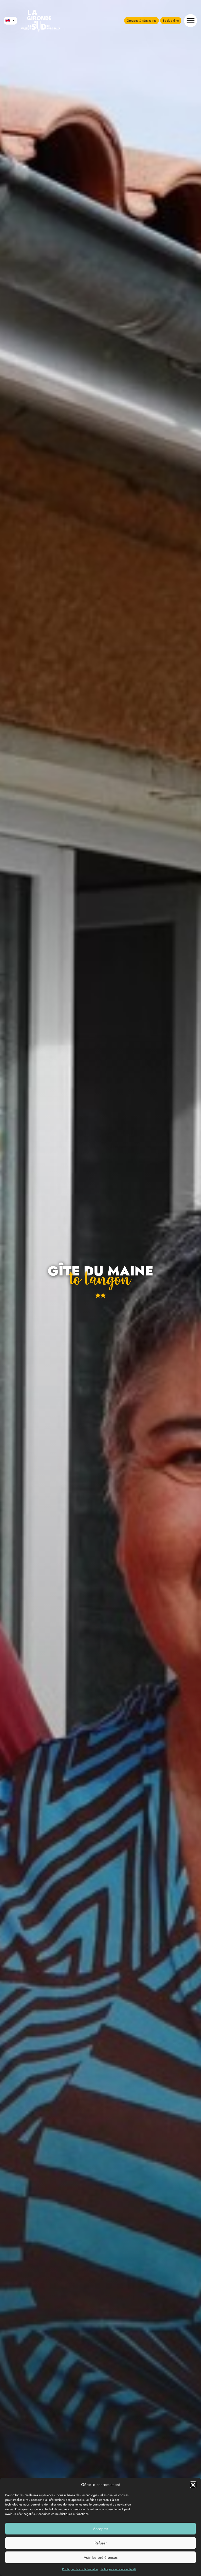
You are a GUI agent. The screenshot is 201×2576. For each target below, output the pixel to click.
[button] (193, 2485)
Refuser (101, 2543)
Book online (171, 21)
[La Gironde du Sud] (41, 21)
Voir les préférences (101, 2557)
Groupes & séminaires (141, 21)
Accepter (100, 2529)
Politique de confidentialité (80, 2569)
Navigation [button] (191, 21)
